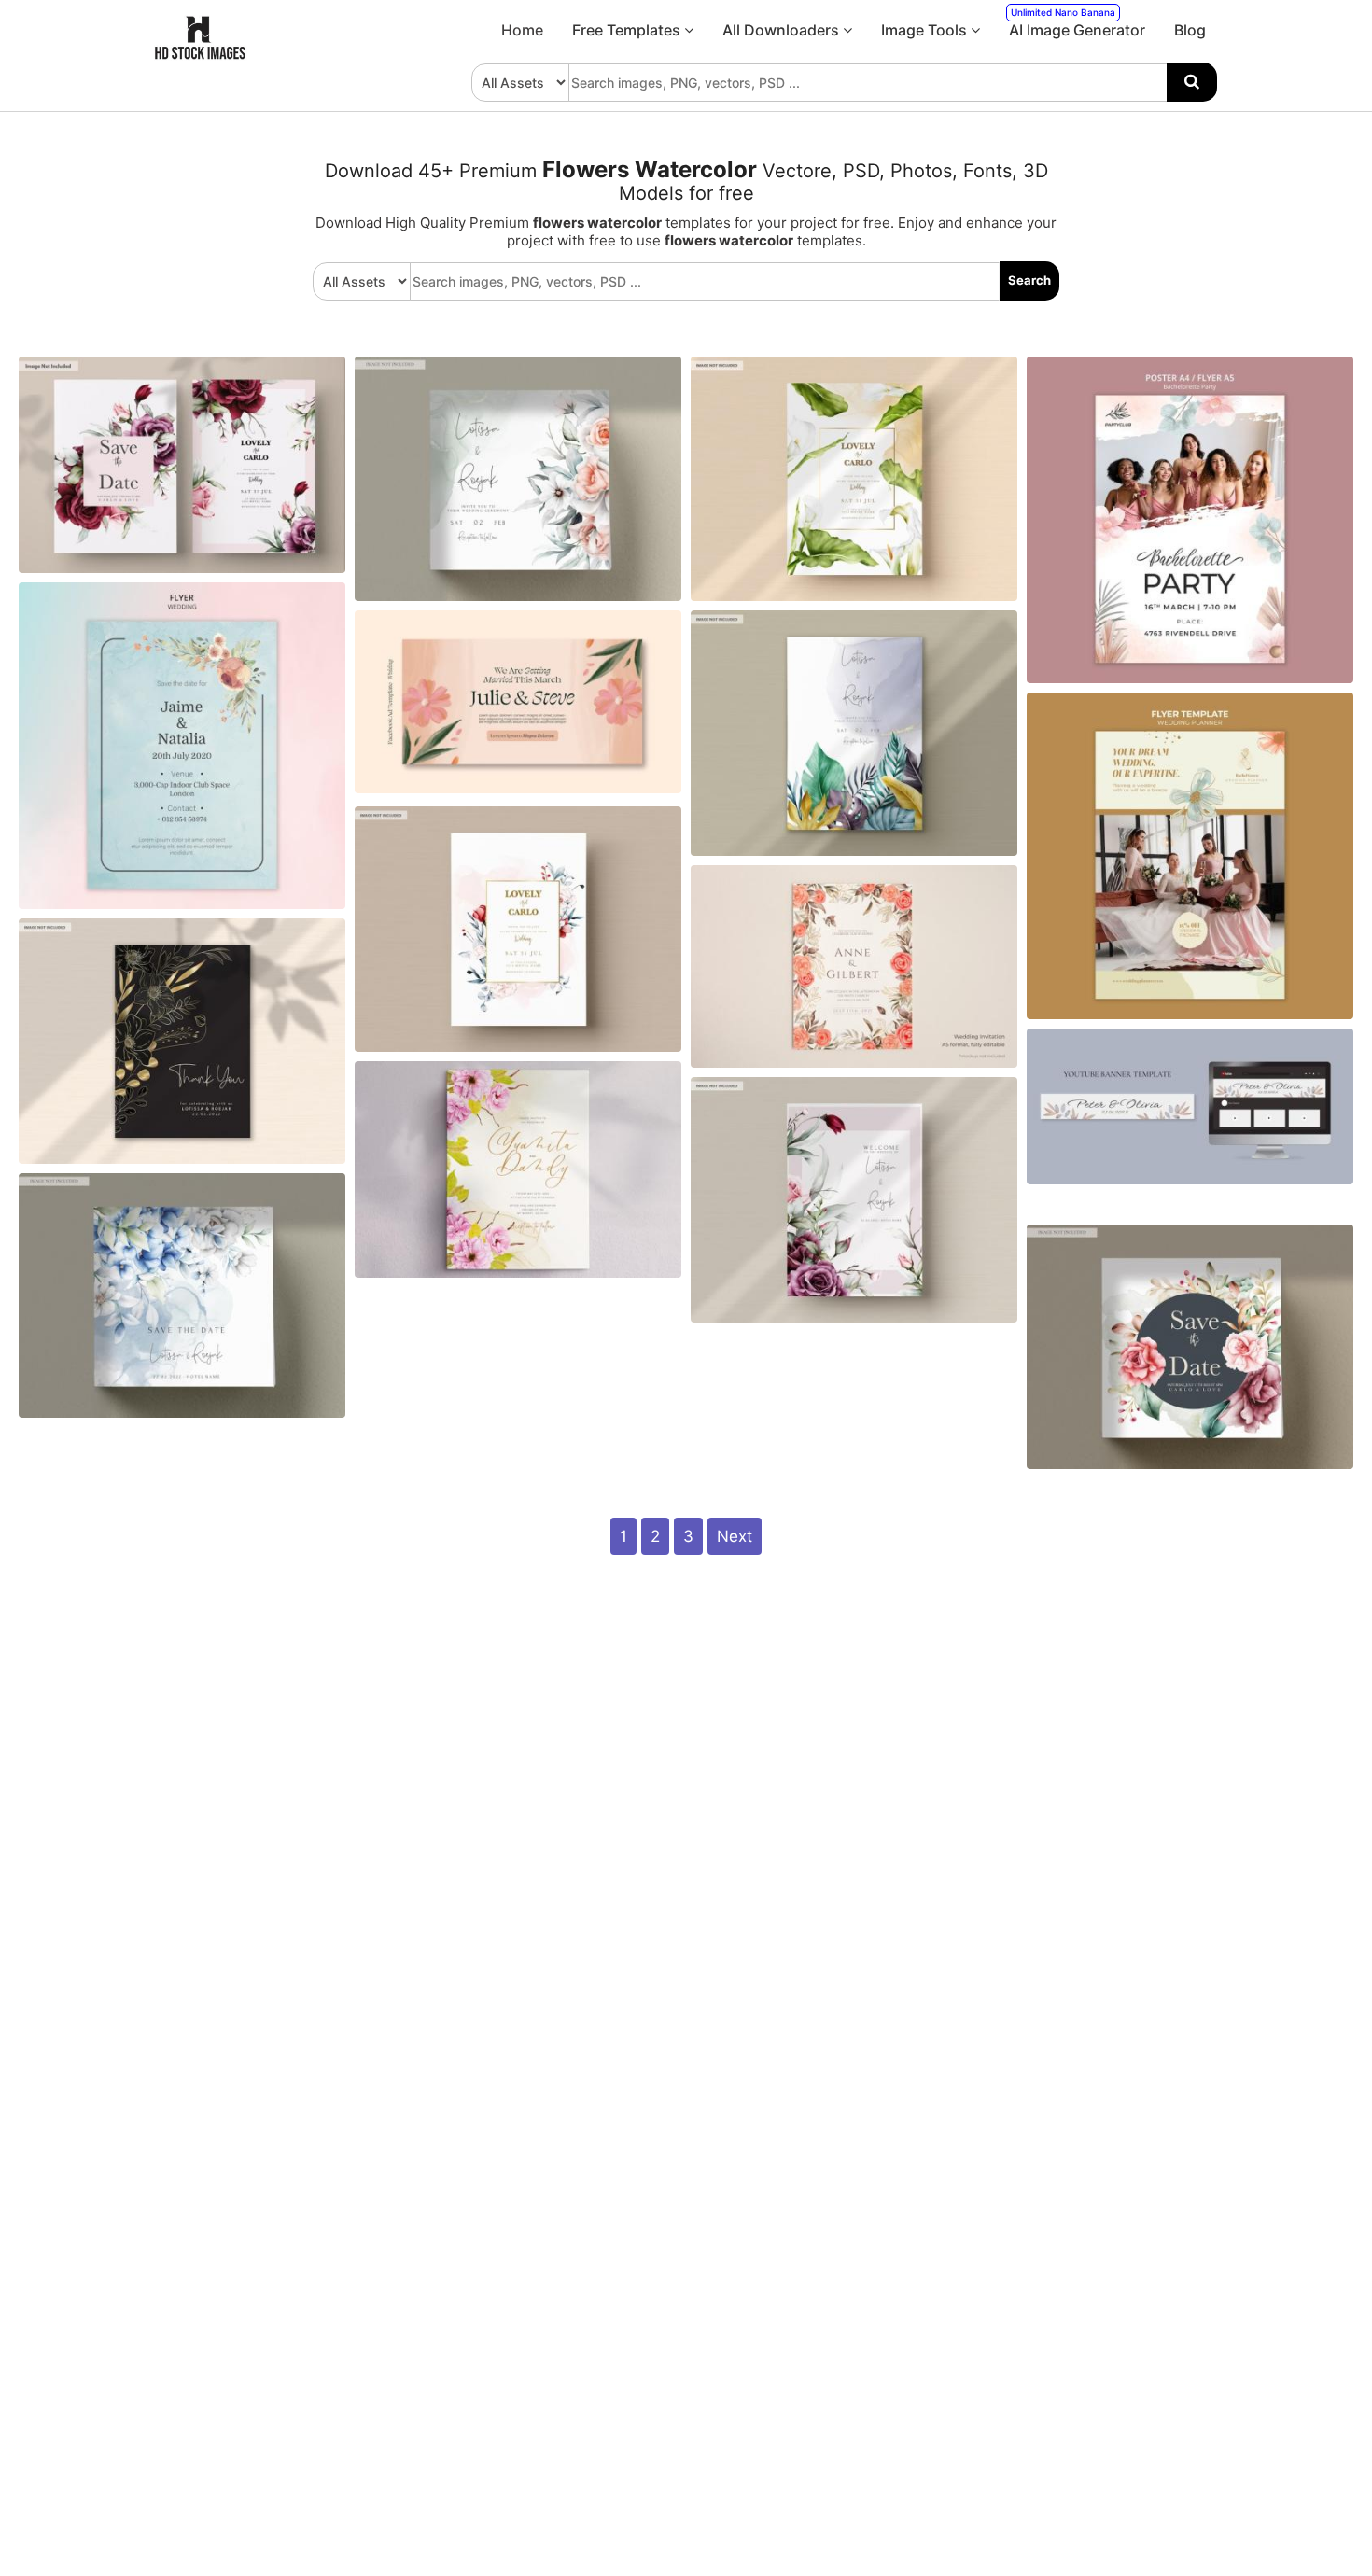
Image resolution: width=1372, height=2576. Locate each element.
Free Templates (628, 30)
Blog (1190, 30)
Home (522, 30)
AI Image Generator (1077, 23)
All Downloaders (783, 30)
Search (1029, 280)
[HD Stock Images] (201, 55)
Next (735, 1536)
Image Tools (926, 30)
